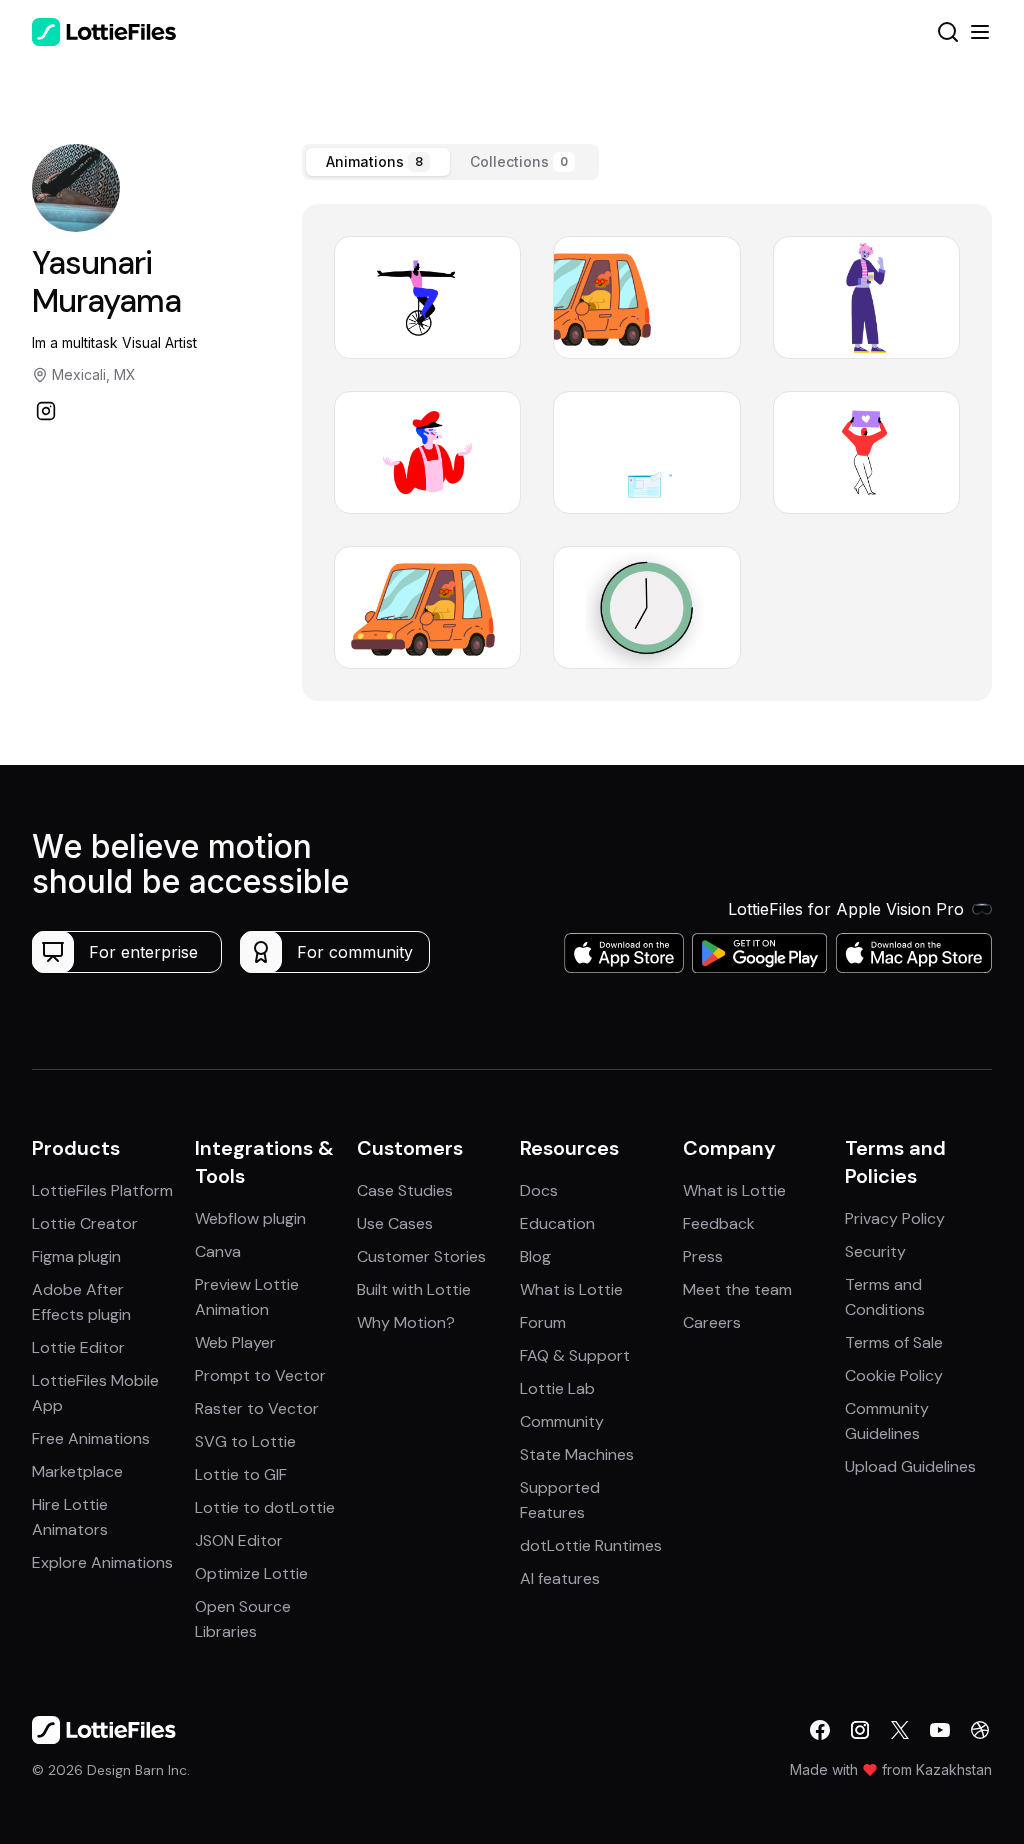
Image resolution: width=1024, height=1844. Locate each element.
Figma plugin (76, 1256)
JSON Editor (239, 1540)
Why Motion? (406, 1322)
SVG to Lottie (245, 1441)
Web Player (235, 1342)
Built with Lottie (414, 1289)
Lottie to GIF (241, 1474)
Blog (535, 1256)
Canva (218, 1251)
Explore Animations (102, 1562)
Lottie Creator (85, 1223)
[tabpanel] (647, 452)
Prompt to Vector (260, 1375)
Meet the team (737, 1289)
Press (703, 1256)
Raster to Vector (257, 1408)
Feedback (719, 1223)
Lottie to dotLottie (265, 1507)
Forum (543, 1322)
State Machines (577, 1454)
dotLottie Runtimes (591, 1545)
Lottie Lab (557, 1388)
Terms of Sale (894, 1342)
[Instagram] (46, 411)
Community (562, 1421)
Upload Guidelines (910, 1466)
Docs (539, 1190)
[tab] (378, 162)
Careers (712, 1322)
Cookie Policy (894, 1375)
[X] (900, 1730)
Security (875, 1251)
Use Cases (395, 1223)
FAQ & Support (575, 1355)
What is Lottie (571, 1289)
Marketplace (77, 1471)
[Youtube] (940, 1730)
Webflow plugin (250, 1218)
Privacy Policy (895, 1218)
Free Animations (91, 1438)
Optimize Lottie (251, 1573)
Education (557, 1223)
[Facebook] (820, 1730)
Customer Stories (421, 1256)
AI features (560, 1578)
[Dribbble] (980, 1730)
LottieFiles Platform (102, 1190)
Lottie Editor (78, 1347)
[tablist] (450, 162)
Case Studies (405, 1190)
